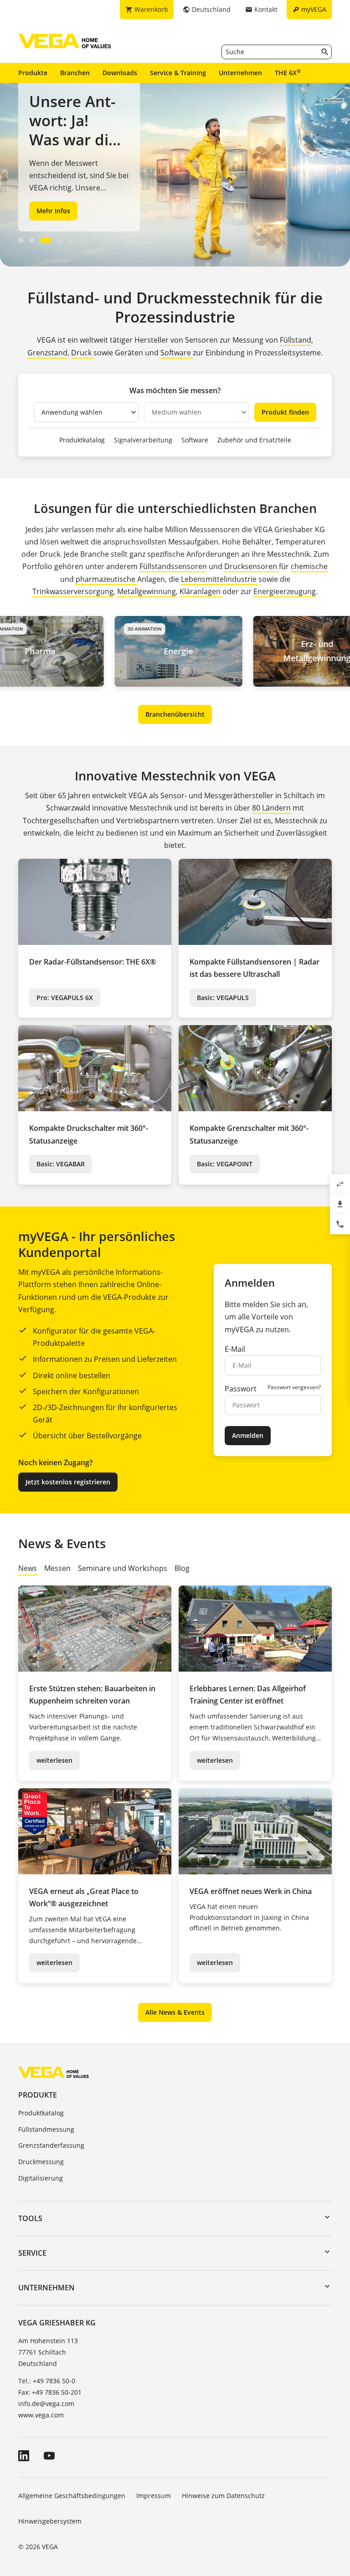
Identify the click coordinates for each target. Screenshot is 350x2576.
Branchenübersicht (175, 714)
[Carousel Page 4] (59, 240)
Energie (129, 651)
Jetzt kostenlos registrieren (68, 1482)
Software (177, 353)
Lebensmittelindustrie (220, 579)
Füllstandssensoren (173, 566)
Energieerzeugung (285, 591)
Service (32, 2253)
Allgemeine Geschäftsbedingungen (72, 2496)
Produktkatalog (82, 440)
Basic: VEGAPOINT (225, 1164)
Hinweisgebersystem (50, 2521)
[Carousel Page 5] (70, 240)
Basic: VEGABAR (61, 1164)
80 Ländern (271, 808)
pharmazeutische (106, 579)
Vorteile (266, 1317)
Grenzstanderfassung (51, 2145)
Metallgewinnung (147, 591)
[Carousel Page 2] (32, 240)
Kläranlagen (201, 591)
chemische (309, 566)
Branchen (75, 73)
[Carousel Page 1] (21, 240)
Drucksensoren (252, 566)
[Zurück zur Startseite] (54, 2072)
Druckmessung (41, 2162)
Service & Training (178, 73)
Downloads (120, 73)
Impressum (154, 2496)
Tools (30, 2218)
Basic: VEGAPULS (223, 998)
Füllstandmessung (46, 2129)
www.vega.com (41, 2415)
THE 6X (288, 72)
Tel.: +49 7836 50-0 (47, 2381)
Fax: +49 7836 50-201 (50, 2392)
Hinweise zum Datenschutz (223, 2496)
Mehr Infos (53, 211)
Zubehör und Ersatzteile (254, 440)
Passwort (241, 1389)
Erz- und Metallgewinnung (267, 651)
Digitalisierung (41, 2178)
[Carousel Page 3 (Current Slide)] (46, 240)
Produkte (33, 73)
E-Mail (235, 1349)
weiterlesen (54, 1760)
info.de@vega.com (46, 2404)
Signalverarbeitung (143, 440)
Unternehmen (240, 73)
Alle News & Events (175, 2012)
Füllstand (296, 340)
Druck (82, 353)
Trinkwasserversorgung (73, 591)
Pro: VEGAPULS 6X (65, 998)
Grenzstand (47, 353)
